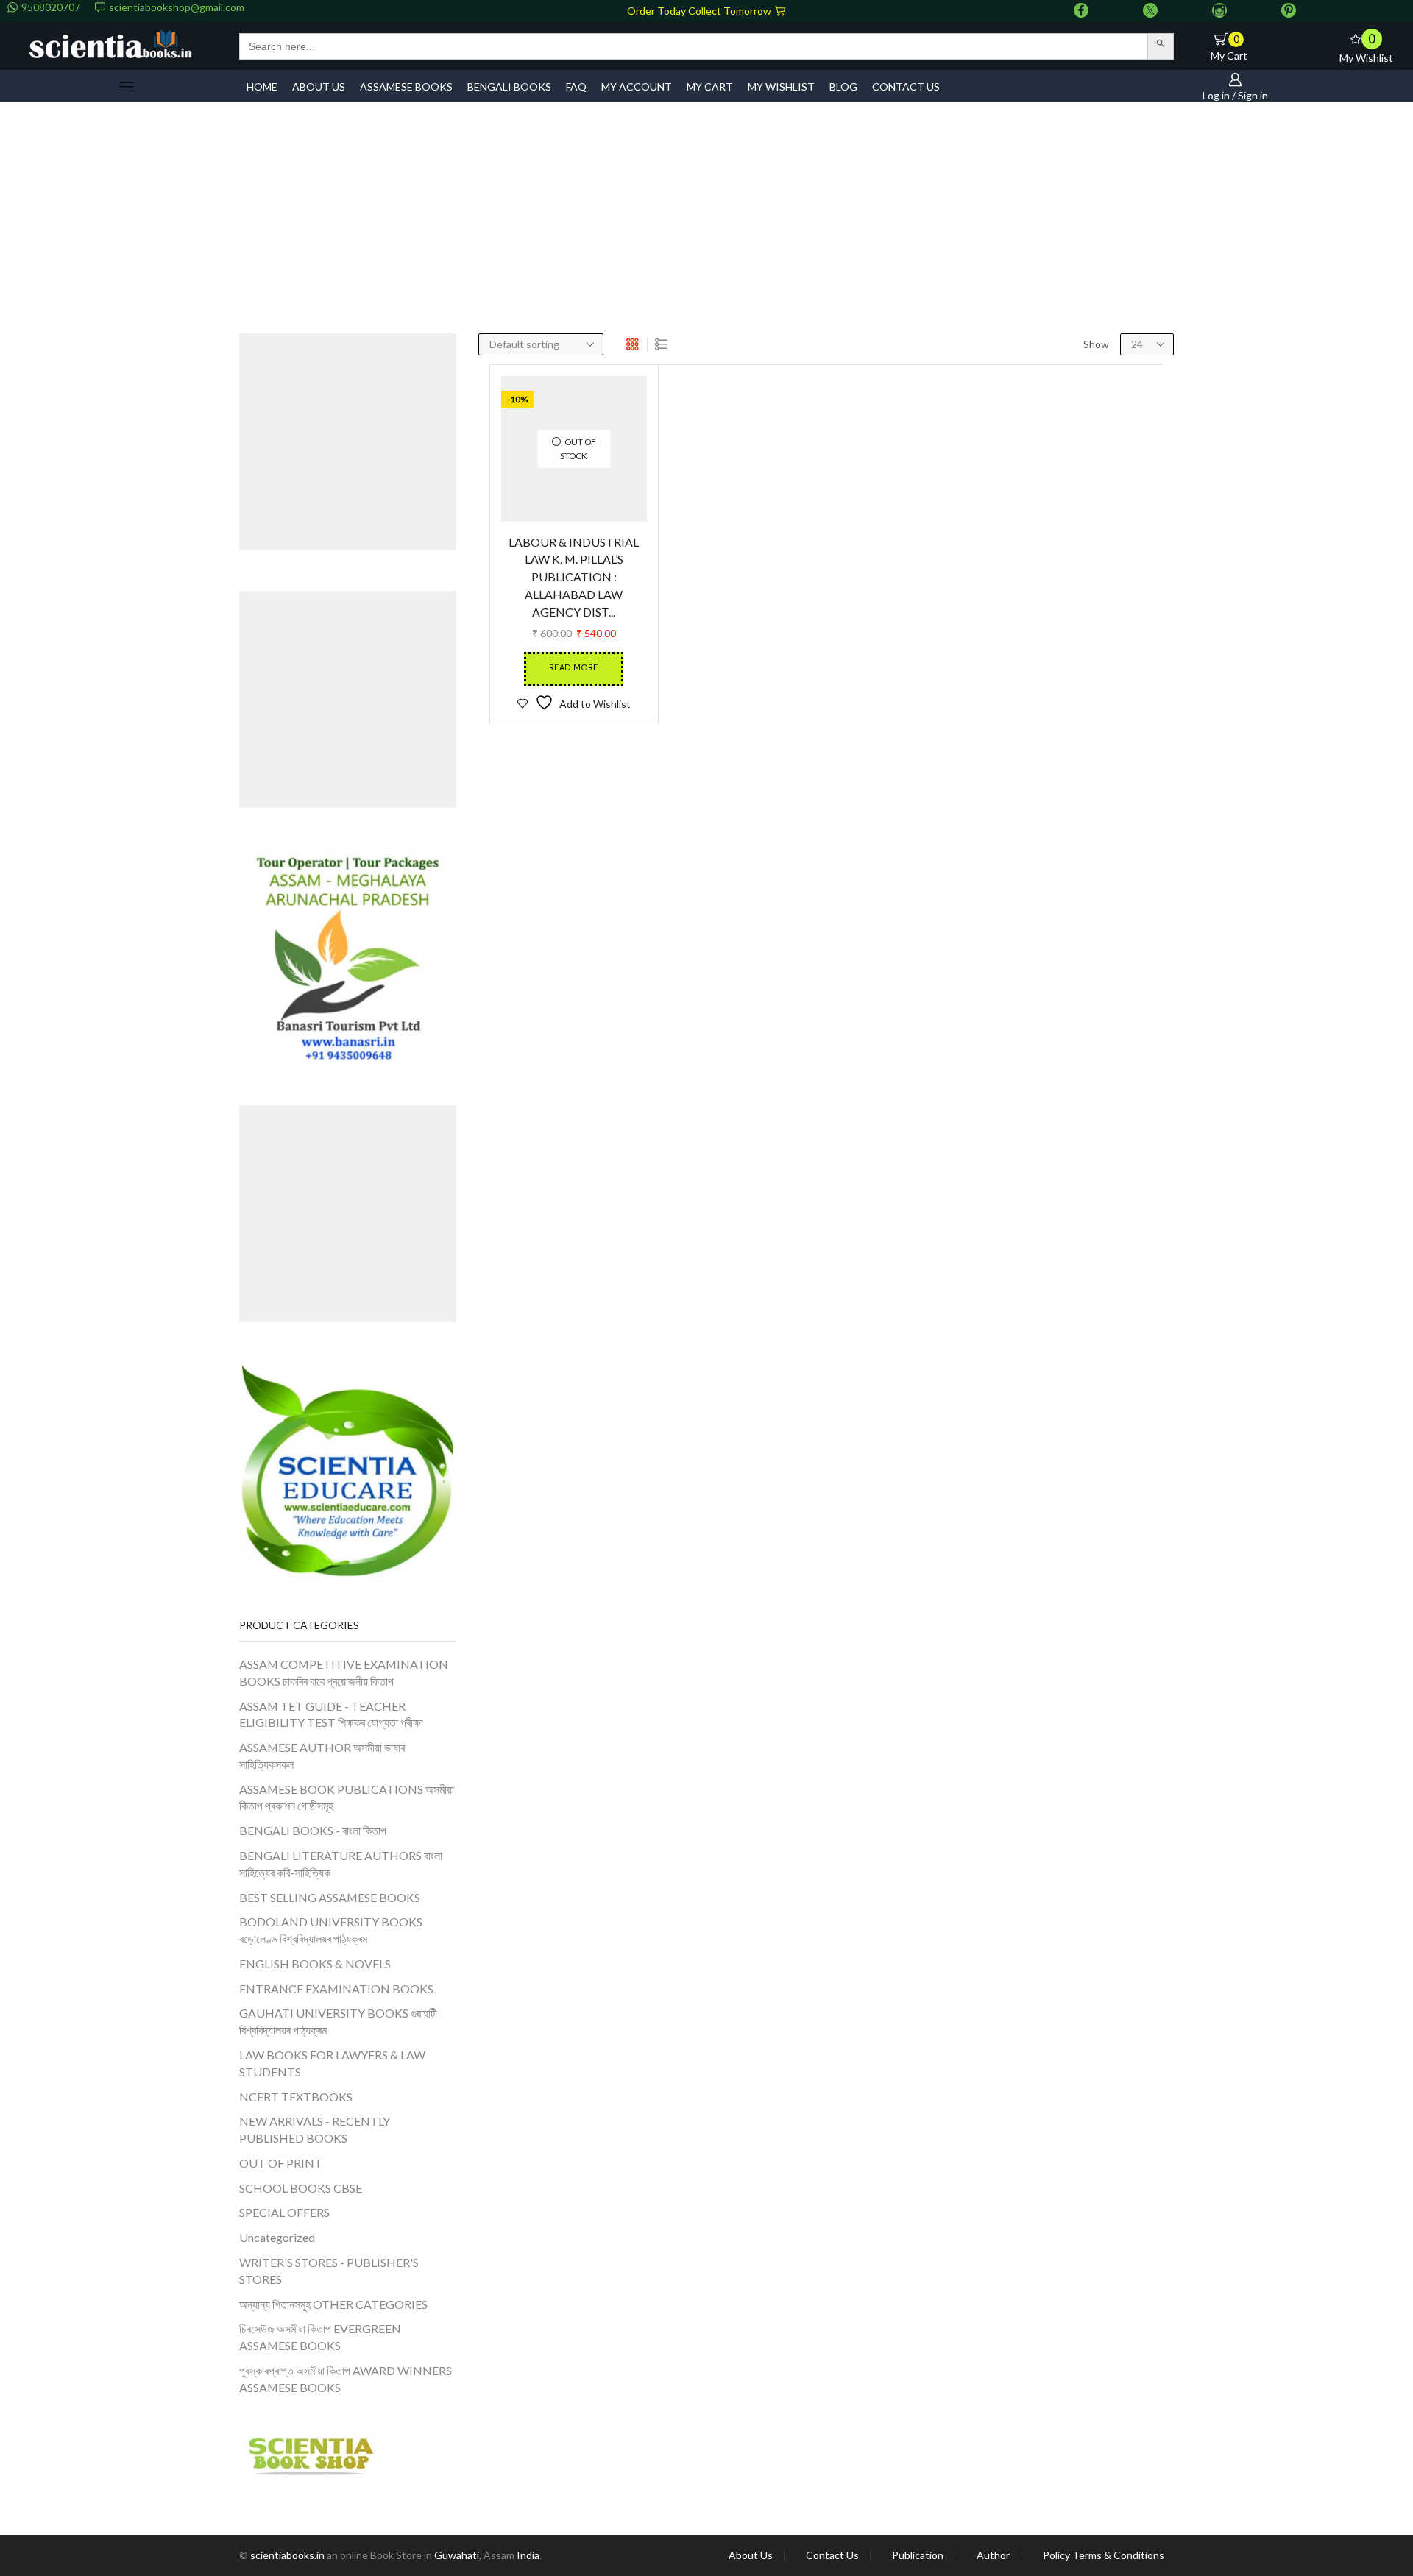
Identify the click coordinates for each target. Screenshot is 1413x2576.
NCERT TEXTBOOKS (296, 2097)
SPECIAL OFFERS (284, 2212)
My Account (637, 86)
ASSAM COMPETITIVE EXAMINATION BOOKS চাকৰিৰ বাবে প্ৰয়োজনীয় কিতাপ (344, 1672)
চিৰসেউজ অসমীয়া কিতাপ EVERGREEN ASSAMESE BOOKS (320, 2337)
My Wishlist (781, 86)
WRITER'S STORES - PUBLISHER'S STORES (329, 2271)
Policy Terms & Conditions (1104, 2555)
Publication (918, 2555)
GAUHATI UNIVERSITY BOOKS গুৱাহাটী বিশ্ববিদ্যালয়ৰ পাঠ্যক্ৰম (338, 2021)
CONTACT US (906, 86)
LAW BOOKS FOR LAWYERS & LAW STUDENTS (332, 2063)
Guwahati (457, 2555)
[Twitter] (1150, 11)
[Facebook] (1081, 11)
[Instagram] (1219, 11)
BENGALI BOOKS (509, 86)
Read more (574, 732)
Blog (843, 86)
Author (993, 2555)
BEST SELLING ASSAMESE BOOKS (330, 1897)
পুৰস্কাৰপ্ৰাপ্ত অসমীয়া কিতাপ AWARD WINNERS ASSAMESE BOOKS (346, 2379)
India (528, 2555)
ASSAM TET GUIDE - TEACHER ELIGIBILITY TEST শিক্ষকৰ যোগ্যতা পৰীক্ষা (331, 1714)
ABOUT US (319, 86)
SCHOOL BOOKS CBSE (301, 2188)
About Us (751, 2555)
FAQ (576, 86)
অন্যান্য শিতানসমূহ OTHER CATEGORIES (333, 2304)
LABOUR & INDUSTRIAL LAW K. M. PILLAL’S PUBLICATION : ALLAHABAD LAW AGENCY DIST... (574, 641)
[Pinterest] (1289, 11)
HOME (262, 86)
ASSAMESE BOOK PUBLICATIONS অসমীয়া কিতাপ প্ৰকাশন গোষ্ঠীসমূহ (347, 1798)
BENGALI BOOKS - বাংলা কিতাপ (313, 1830)
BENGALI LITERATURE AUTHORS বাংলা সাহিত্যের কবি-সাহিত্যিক (341, 1864)
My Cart (710, 86)
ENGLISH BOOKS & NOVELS (315, 1963)
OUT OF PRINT (281, 2163)
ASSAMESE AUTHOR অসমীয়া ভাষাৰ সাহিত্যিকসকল (322, 1756)
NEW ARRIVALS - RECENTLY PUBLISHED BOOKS (315, 2129)
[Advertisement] (706, 223)
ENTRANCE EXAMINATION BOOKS (336, 1988)
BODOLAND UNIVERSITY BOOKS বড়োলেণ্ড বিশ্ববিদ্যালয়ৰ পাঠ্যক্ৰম (331, 1930)
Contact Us (832, 2555)
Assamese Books (406, 86)
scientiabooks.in (287, 2555)
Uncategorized (277, 2237)
